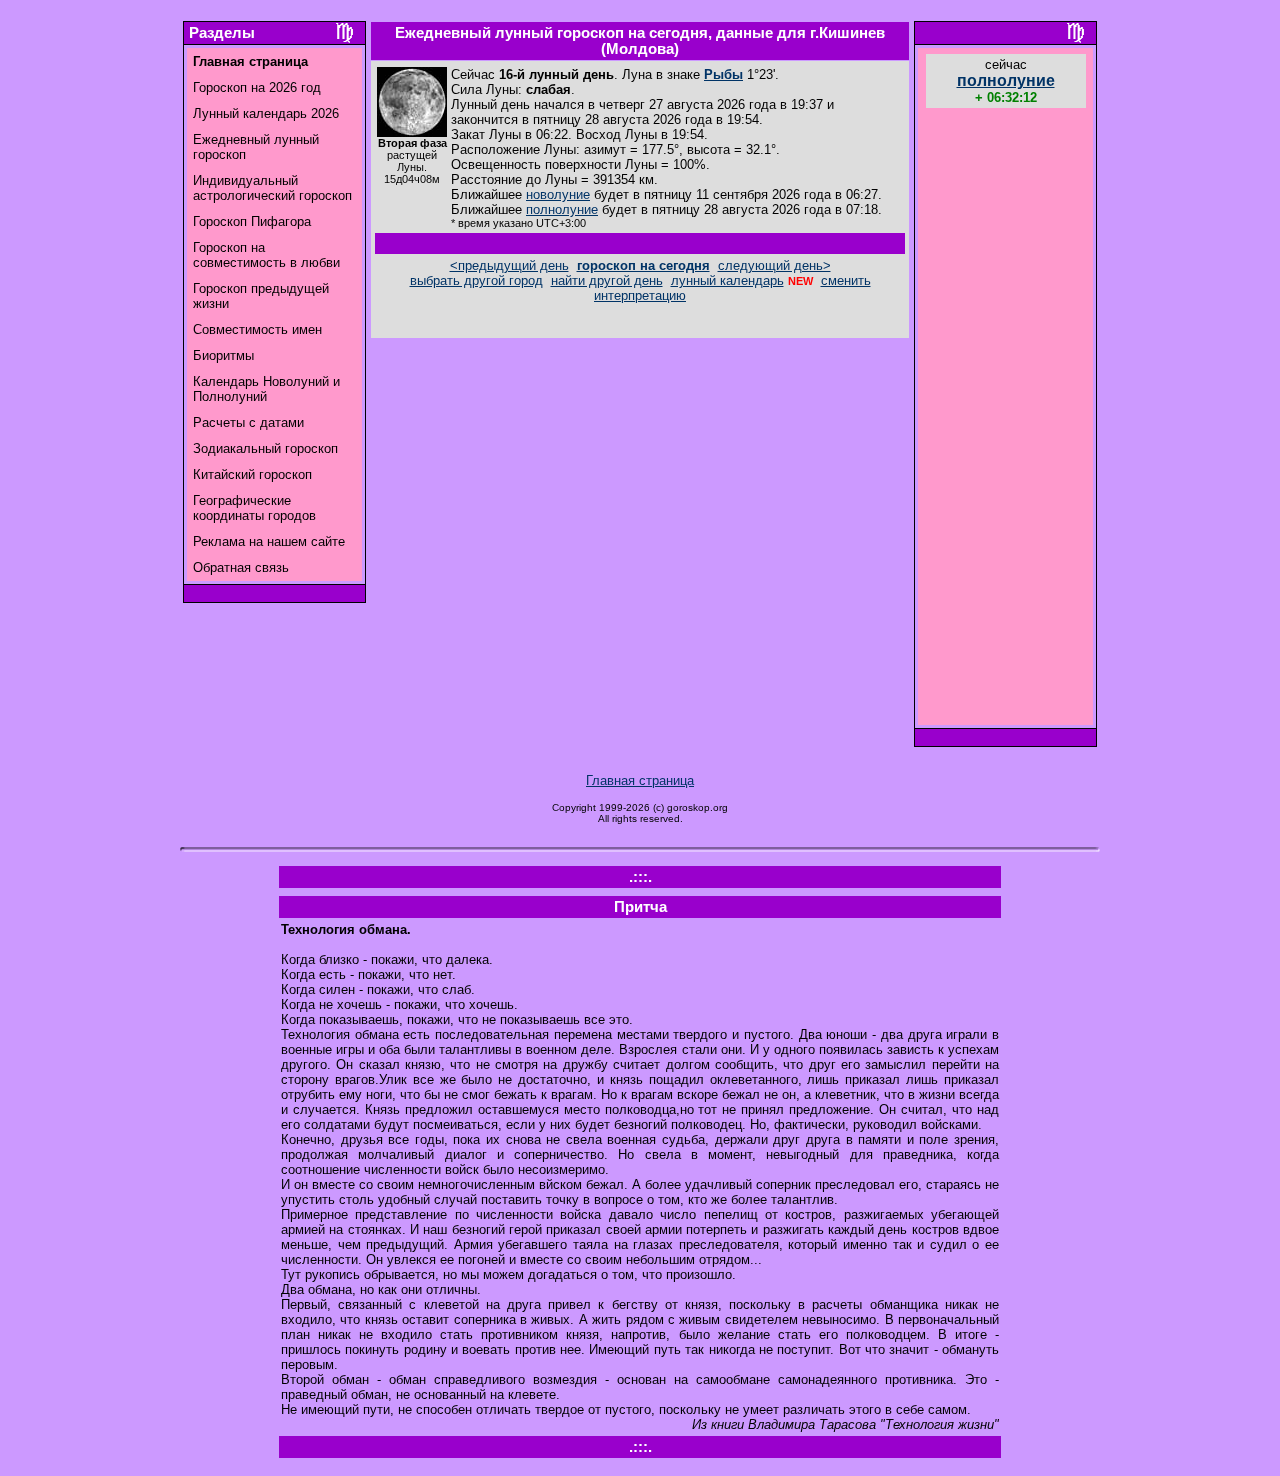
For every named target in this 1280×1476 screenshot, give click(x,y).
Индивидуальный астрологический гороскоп (272, 188)
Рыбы (723, 74)
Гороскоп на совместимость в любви (266, 255)
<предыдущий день (509, 265)
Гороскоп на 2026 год (257, 87)
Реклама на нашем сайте (269, 541)
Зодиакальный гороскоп (265, 448)
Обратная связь (241, 567)
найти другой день (607, 280)
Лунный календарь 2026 (266, 113)
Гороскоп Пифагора (252, 221)
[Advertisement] (1006, 419)
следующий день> (774, 265)
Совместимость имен (257, 329)
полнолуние (562, 209)
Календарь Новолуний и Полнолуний (266, 389)
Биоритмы (223, 355)
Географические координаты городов (254, 508)
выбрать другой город (476, 280)
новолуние (558, 194)
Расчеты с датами (248, 422)
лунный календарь (727, 280)
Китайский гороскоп (252, 474)
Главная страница (640, 780)
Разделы (222, 33)
